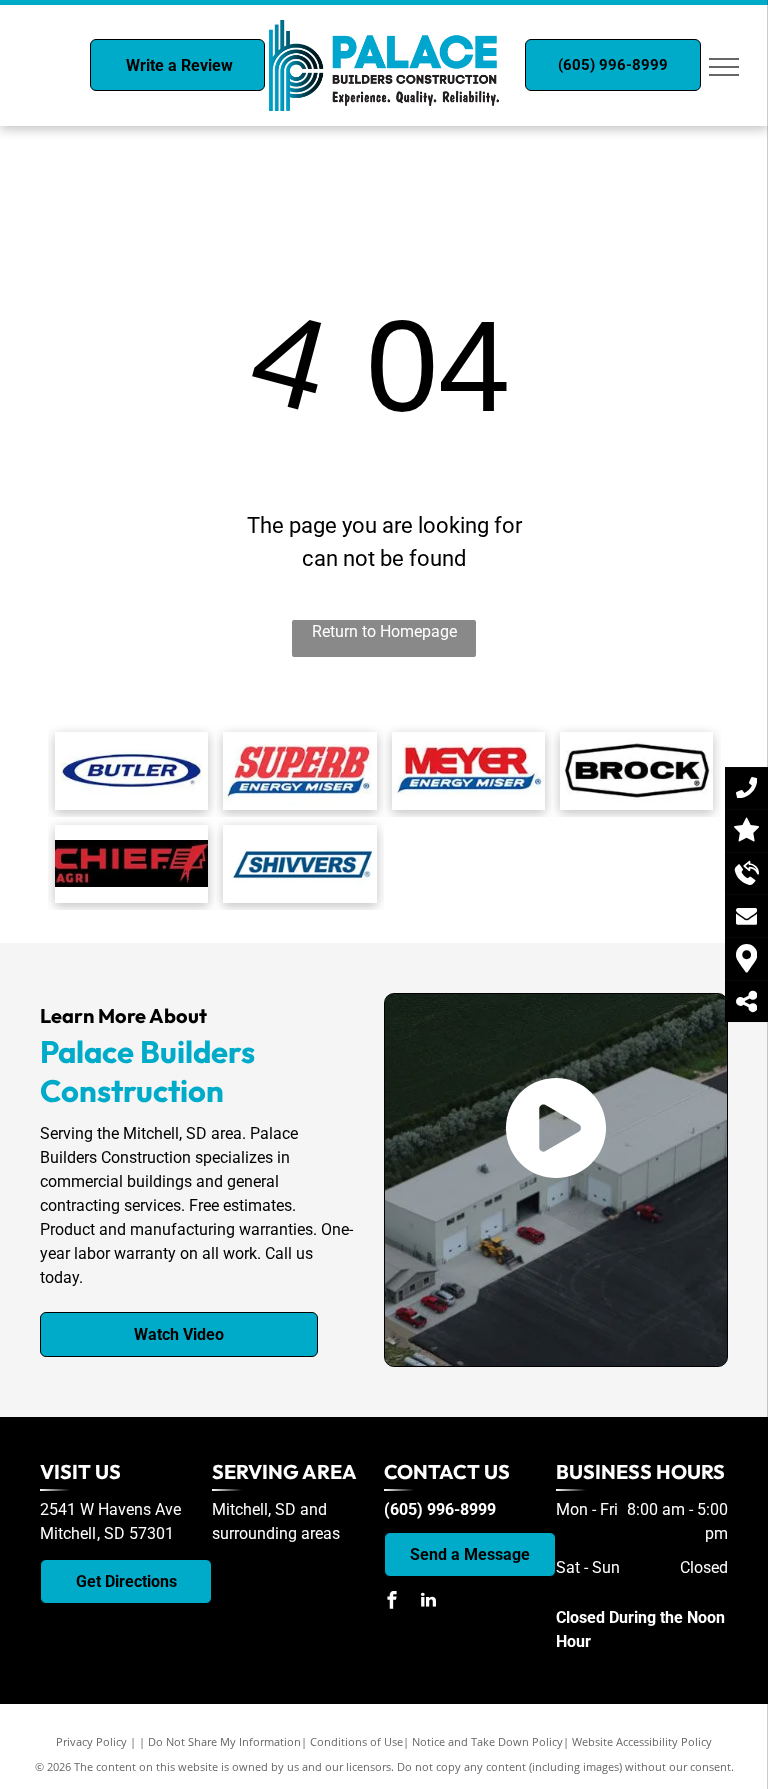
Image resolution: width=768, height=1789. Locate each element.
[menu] (724, 67)
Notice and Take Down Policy (487, 1741)
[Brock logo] (636, 771)
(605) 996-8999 (440, 1509)
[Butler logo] (131, 771)
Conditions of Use (356, 1741)
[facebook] (392, 1602)
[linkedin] (428, 1602)
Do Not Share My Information (224, 1741)
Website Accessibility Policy (642, 1741)
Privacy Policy (91, 1741)
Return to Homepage (384, 631)
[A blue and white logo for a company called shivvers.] (299, 864)
